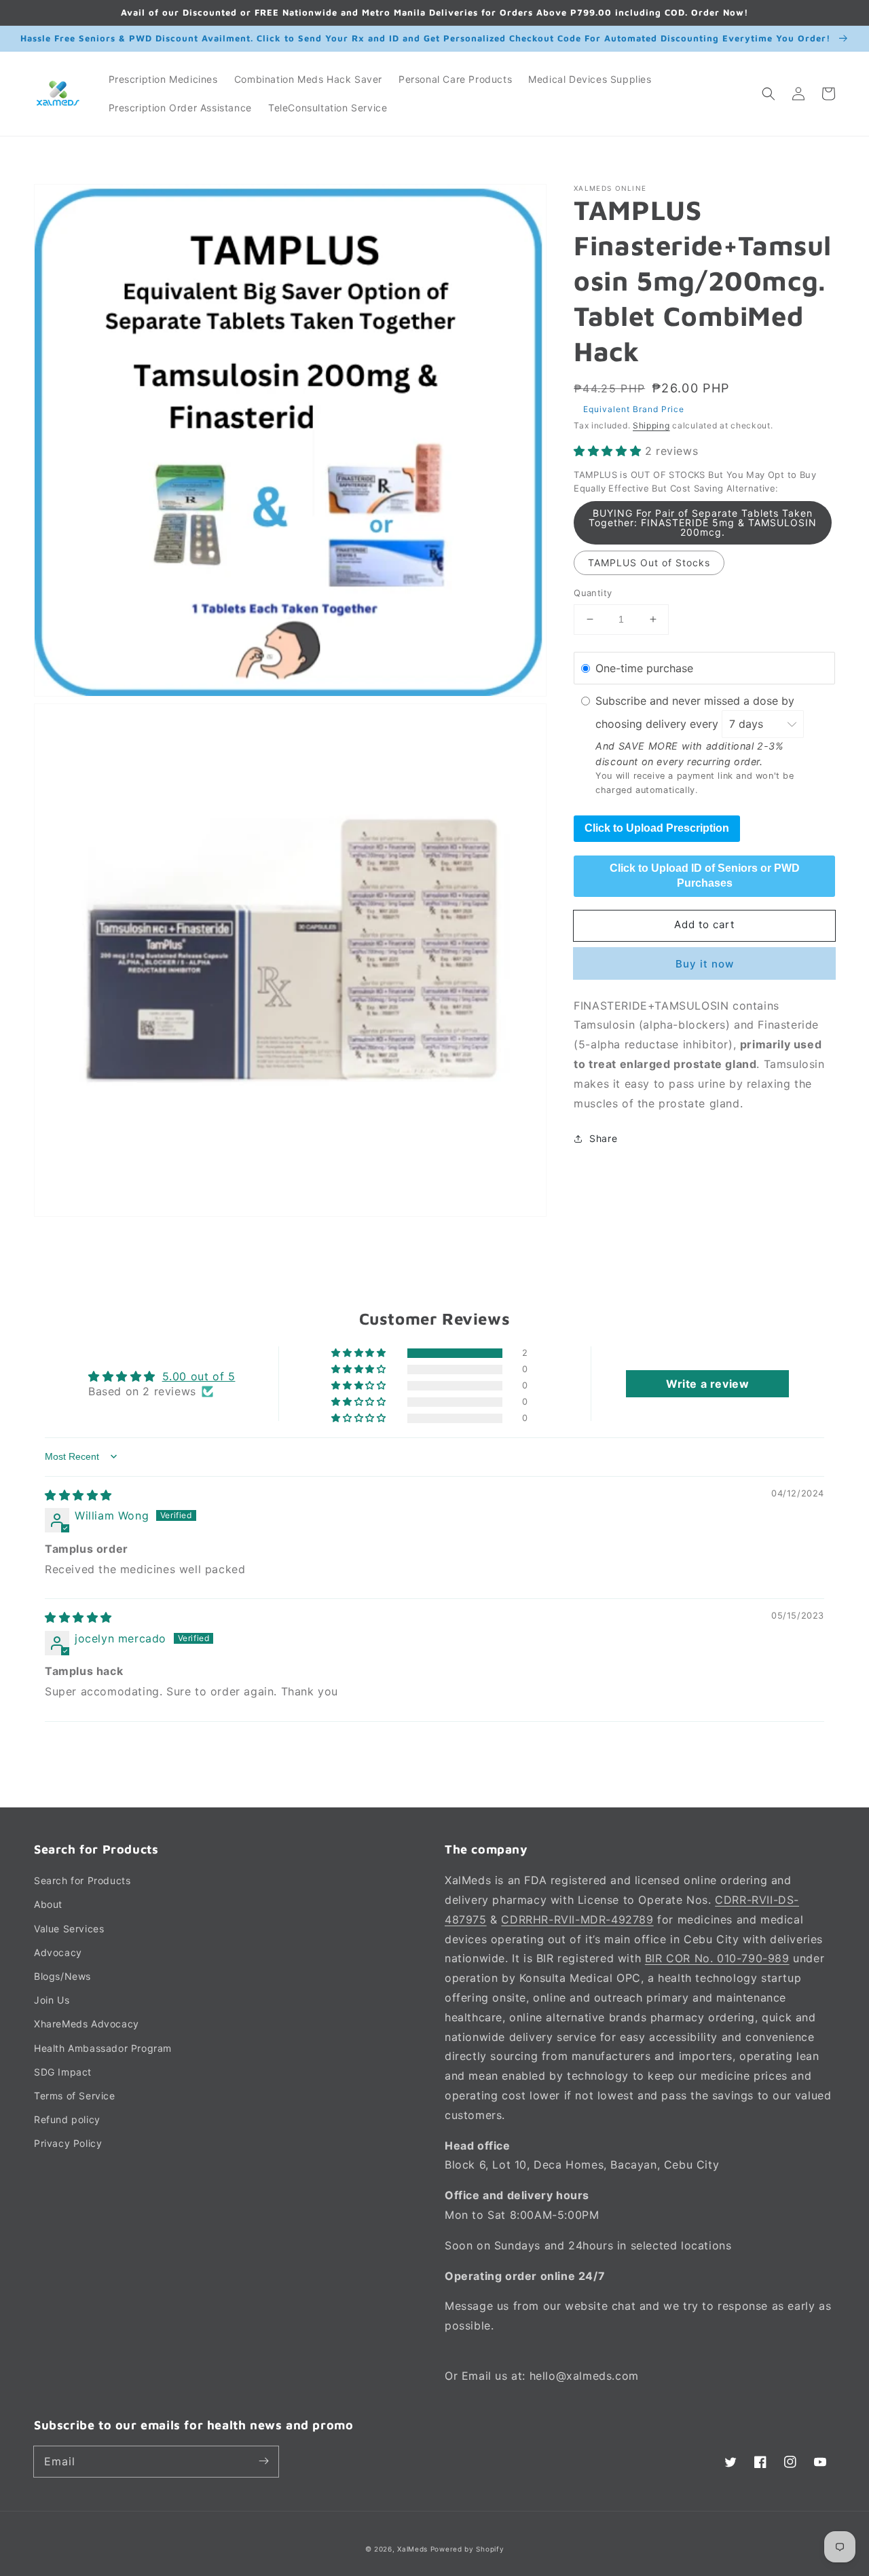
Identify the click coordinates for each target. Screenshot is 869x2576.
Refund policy (67, 2119)
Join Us (52, 2000)
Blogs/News (62, 1976)
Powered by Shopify (467, 2549)
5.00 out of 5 (199, 1376)
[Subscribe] (263, 2461)
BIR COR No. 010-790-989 (717, 1958)
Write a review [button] (707, 1384)
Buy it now (705, 963)
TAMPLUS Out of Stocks (649, 563)
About (48, 1904)
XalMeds (412, 2549)
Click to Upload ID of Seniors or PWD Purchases (705, 876)
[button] (769, 94)
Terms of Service (75, 2096)
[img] (78, 1495)
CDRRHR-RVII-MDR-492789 (577, 1919)
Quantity (593, 593)
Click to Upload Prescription (657, 828)
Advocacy (58, 1952)
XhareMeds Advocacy (87, 2024)
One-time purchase (644, 667)
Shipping (651, 425)
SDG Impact (63, 2072)
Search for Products (82, 1880)
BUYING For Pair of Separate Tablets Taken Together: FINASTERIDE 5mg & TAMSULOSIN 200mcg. (703, 522)
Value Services (69, 1929)
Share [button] (603, 1138)
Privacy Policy (68, 2143)
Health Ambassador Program (103, 2048)
